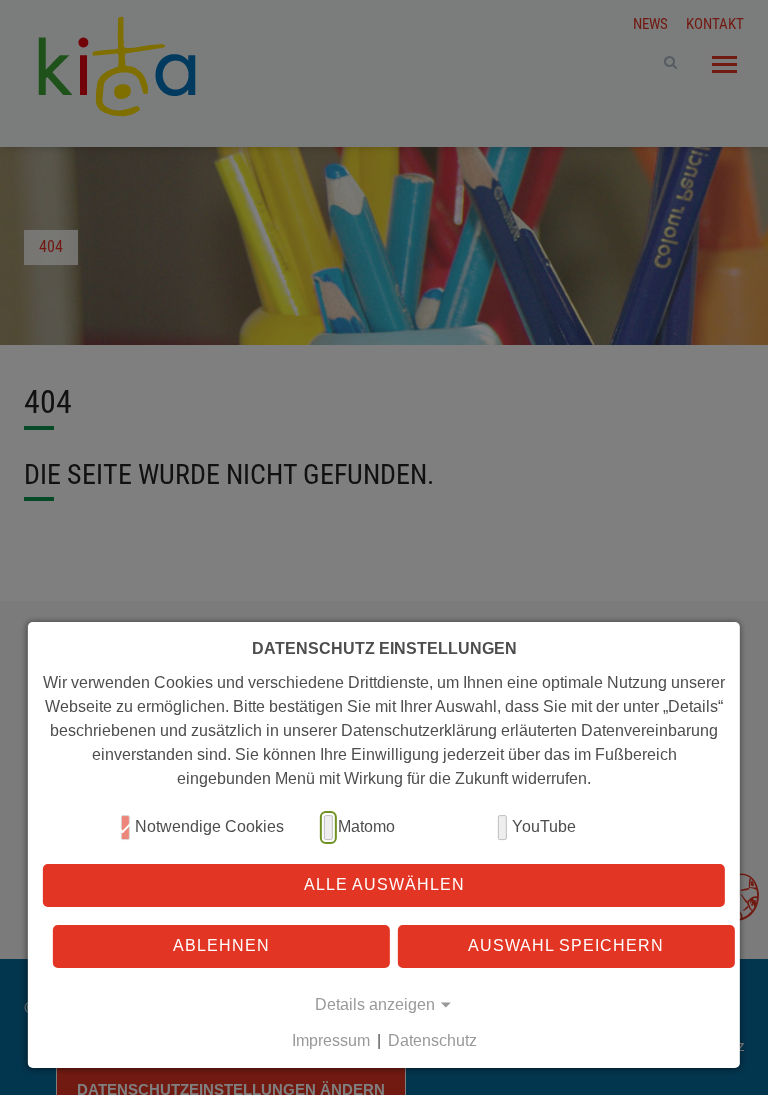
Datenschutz (432, 1040)
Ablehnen (221, 945)
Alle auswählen (384, 884)
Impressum (331, 1040)
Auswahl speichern (566, 945)
